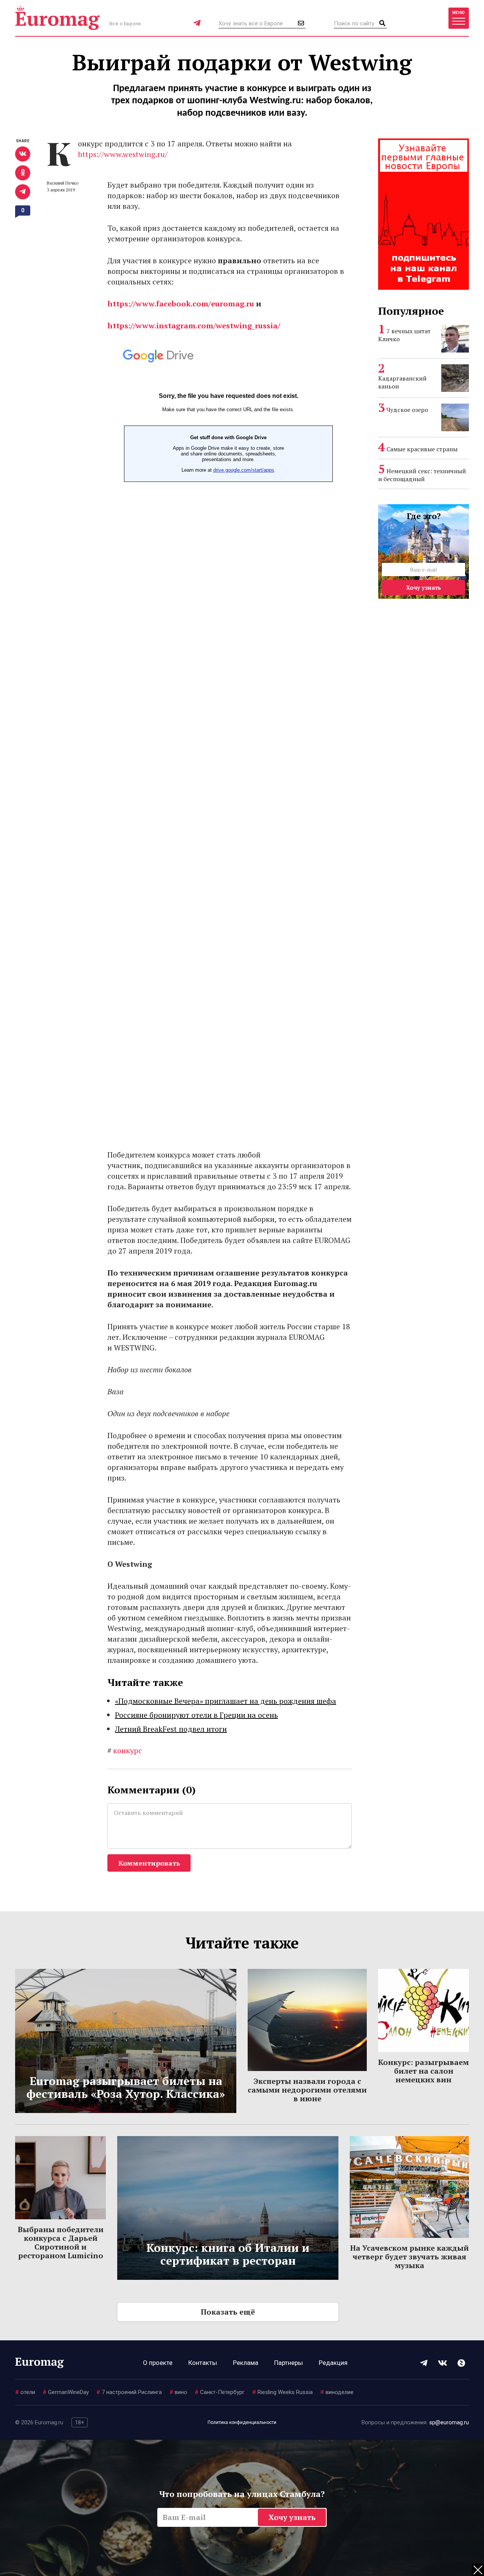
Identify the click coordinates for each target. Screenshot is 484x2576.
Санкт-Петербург (220, 2392)
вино (178, 2392)
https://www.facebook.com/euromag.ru (181, 304)
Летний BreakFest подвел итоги (171, 1729)
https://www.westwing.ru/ (123, 154)
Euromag (57, 18)
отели (25, 2392)
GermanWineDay (66, 2392)
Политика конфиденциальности (242, 2422)
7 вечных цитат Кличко (404, 335)
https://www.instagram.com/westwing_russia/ (194, 325)
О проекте (158, 2363)
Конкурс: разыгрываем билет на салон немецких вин (423, 2071)
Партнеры (289, 2363)
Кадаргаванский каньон (402, 382)
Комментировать (149, 1863)
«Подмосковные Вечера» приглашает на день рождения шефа (226, 1701)
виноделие (337, 2392)
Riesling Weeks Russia (282, 2392)
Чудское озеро (407, 410)
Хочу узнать (423, 587)
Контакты (203, 2363)
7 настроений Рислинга (129, 2392)
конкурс (125, 1750)
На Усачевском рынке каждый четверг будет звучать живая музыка (410, 2257)
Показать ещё (228, 2312)
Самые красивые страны (422, 449)
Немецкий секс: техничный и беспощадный (422, 475)
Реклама (246, 2363)
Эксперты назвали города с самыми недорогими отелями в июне (307, 2090)
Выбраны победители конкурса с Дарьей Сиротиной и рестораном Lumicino (61, 2242)
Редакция (333, 2363)
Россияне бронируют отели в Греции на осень (196, 1715)
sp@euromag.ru (449, 2422)
